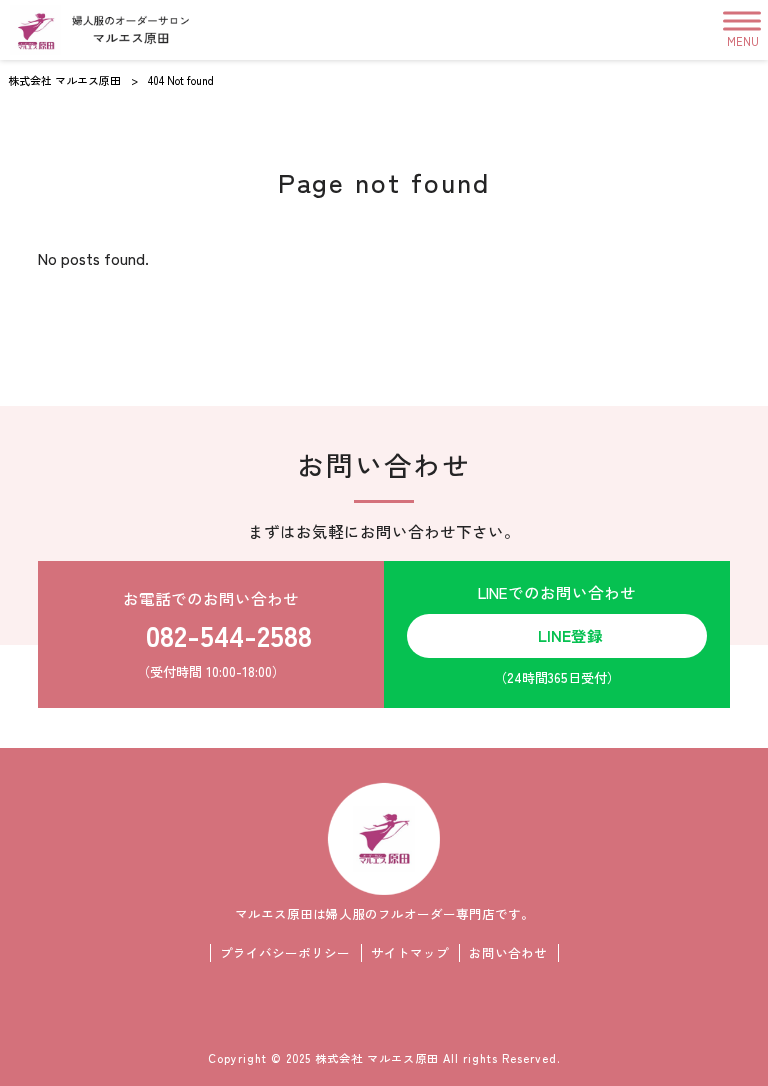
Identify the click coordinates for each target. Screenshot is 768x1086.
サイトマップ (410, 953)
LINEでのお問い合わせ (557, 634)
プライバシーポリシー (285, 953)
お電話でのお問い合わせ (217, 634)
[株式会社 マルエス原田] (99, 30)
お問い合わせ (508, 953)
